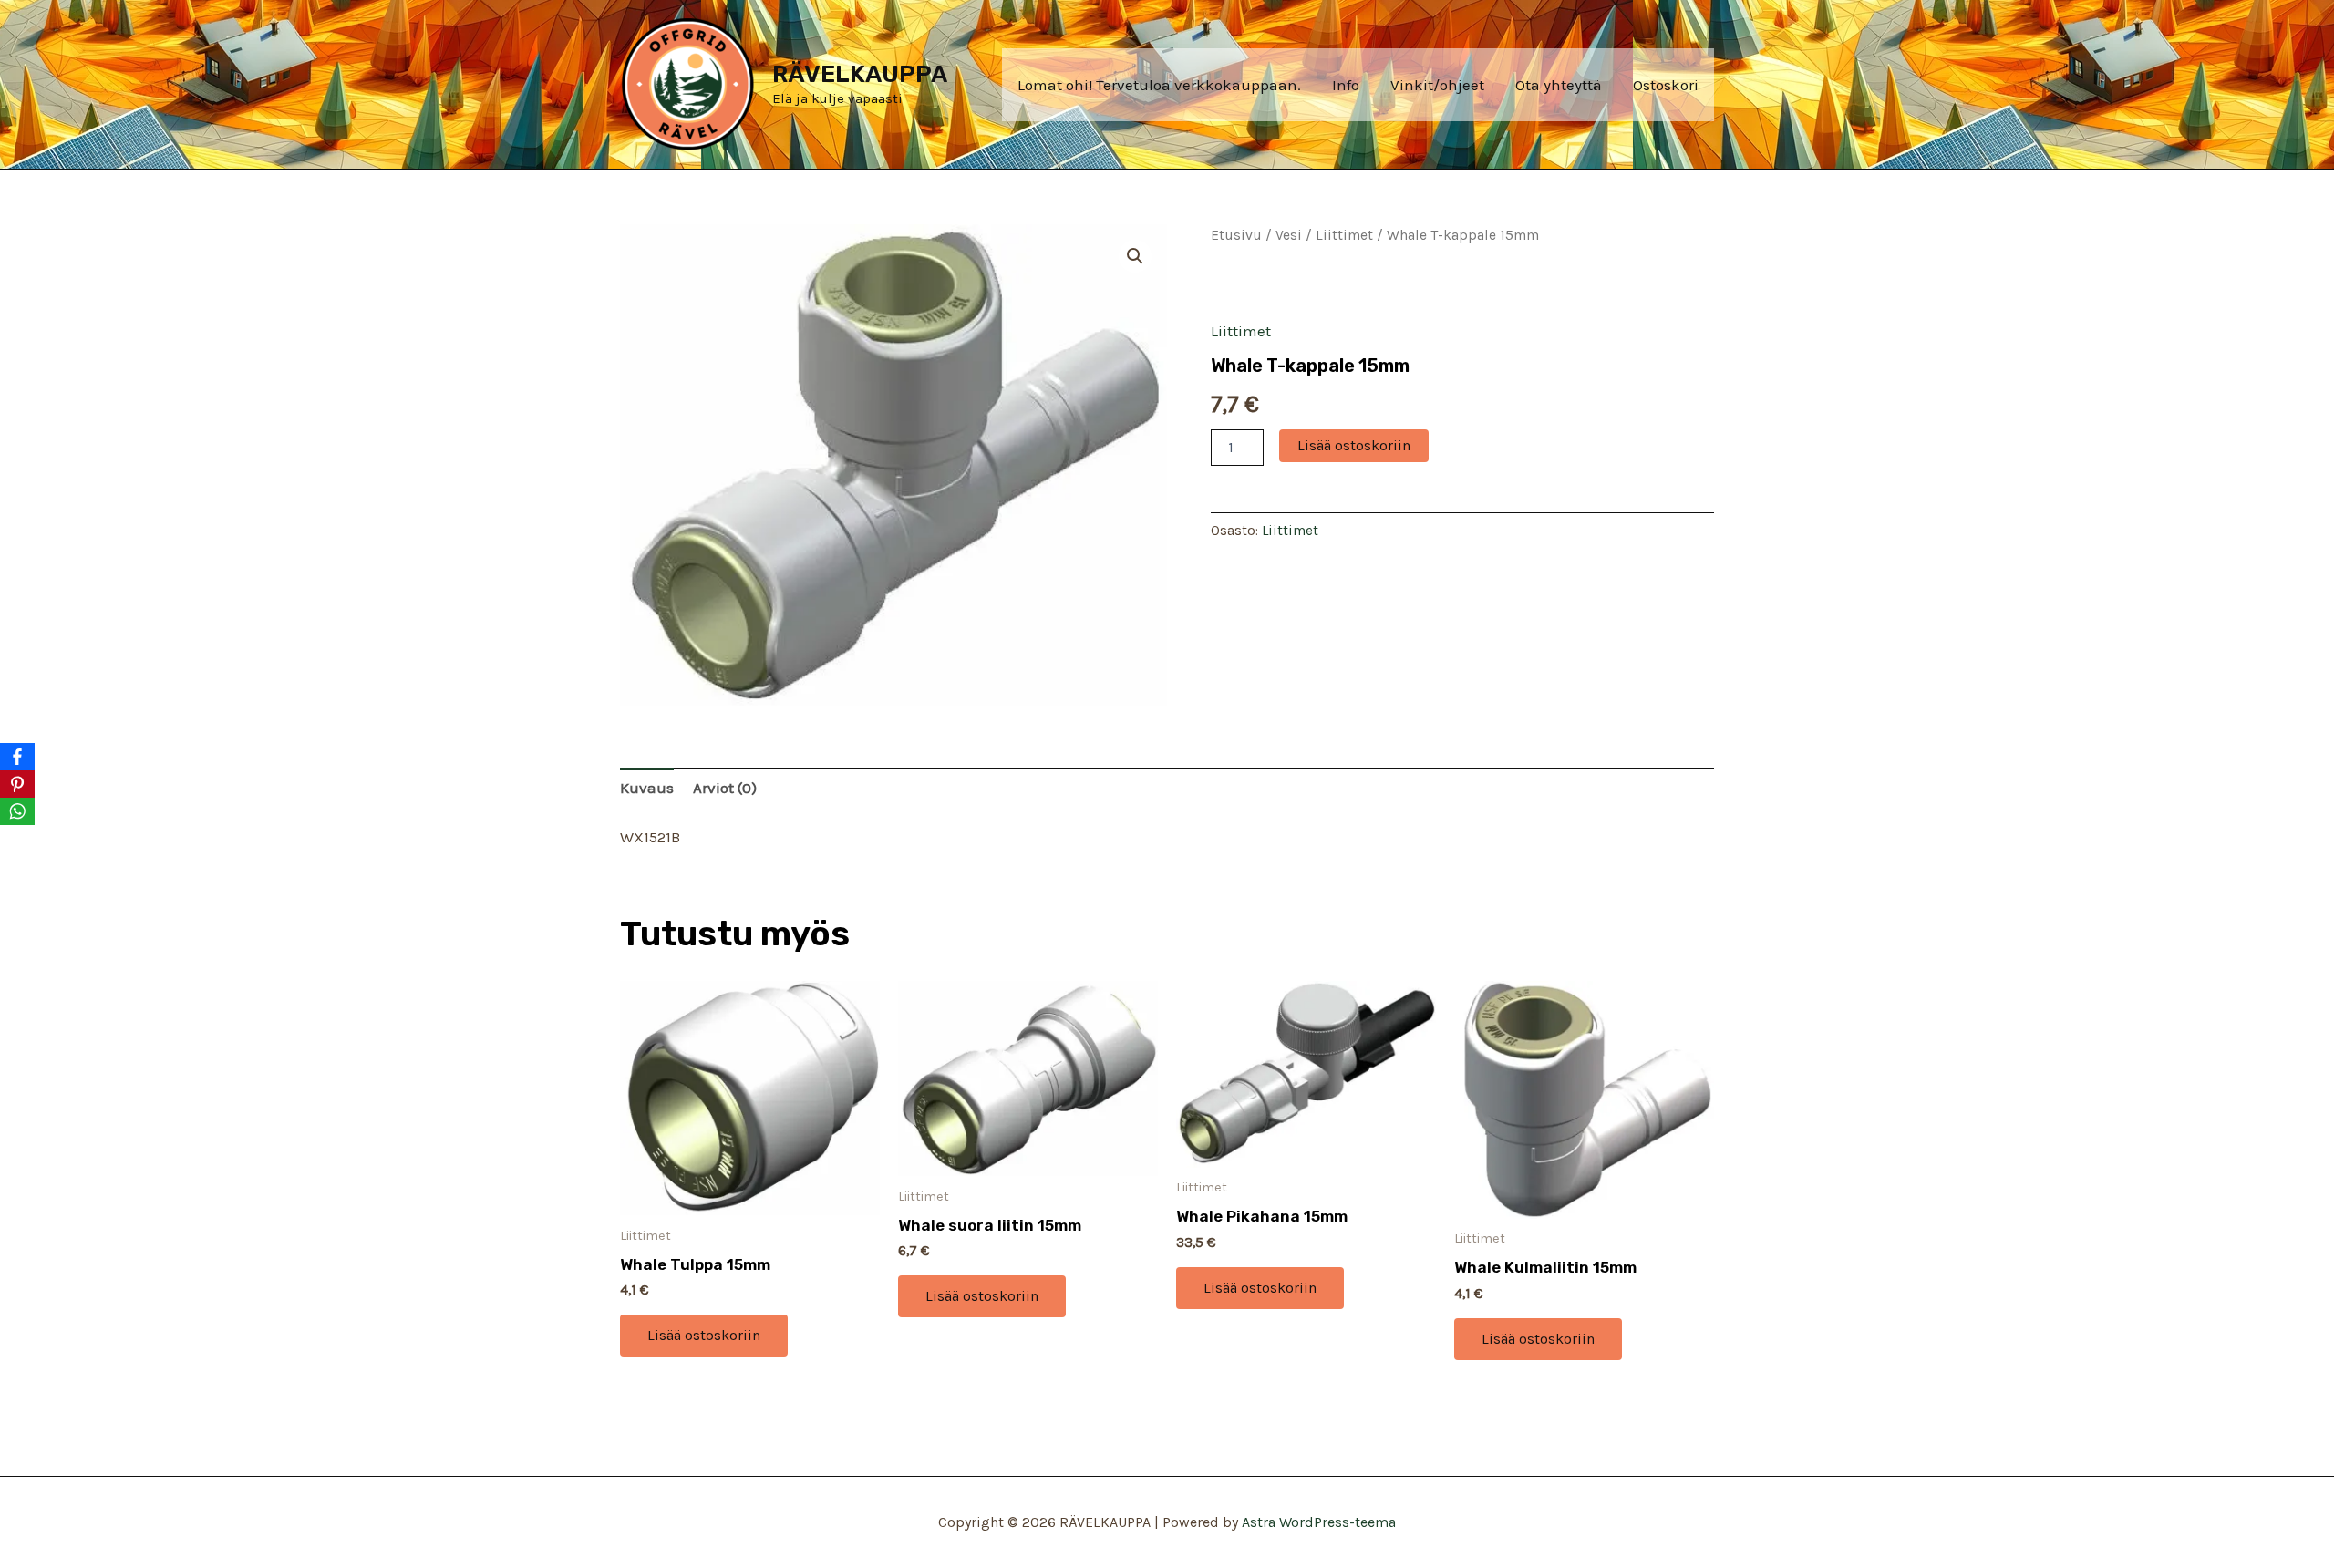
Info (1346, 85)
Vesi (1289, 235)
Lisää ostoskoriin (1354, 445)
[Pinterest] (17, 784)
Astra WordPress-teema (1319, 1522)
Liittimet (1344, 235)
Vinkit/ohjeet (1437, 85)
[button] (1135, 256)
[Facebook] (17, 757)
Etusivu (1236, 235)
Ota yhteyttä (1559, 85)
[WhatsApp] (17, 811)
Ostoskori (1666, 85)
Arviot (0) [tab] (725, 788)
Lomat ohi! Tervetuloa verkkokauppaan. (1159, 85)
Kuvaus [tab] (647, 788)
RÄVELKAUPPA (860, 74)
